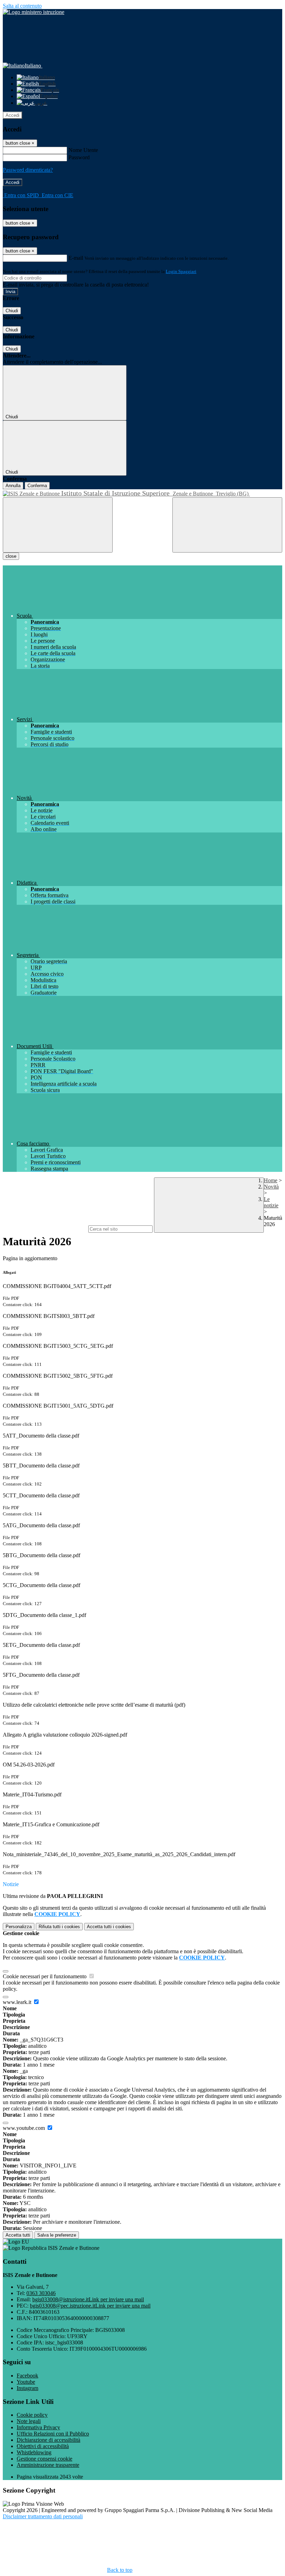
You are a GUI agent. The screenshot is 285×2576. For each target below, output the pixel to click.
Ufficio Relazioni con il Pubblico (53, 2434)
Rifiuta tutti (59, 1927)
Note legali (29, 2421)
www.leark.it (18, 2002)
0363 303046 (41, 2293)
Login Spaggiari (181, 271)
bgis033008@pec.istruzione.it (90, 2306)
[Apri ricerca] (227, 525)
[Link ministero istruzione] (34, 12)
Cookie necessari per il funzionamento (45, 1976)
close (11, 556)
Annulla (13, 486)
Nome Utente (83, 150)
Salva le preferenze (57, 2235)
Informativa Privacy (38, 2427)
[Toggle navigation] (58, 525)
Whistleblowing (34, 2452)
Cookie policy (32, 2415)
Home (271, 1180)
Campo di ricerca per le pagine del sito (45, 1229)
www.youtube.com (25, 2128)
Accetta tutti (109, 1927)
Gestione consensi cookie (44, 2459)
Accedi (13, 115)
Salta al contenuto (22, 6)
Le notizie (271, 1202)
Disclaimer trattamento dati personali (43, 2516)
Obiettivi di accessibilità (43, 2446)
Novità (271, 1187)
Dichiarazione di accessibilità (48, 2440)
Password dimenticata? (28, 170)
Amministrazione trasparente (48, 2465)
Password (79, 157)
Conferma (37, 486)
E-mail (76, 258)
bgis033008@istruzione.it (88, 2299)
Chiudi (12, 311)
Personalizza (19, 1927)
